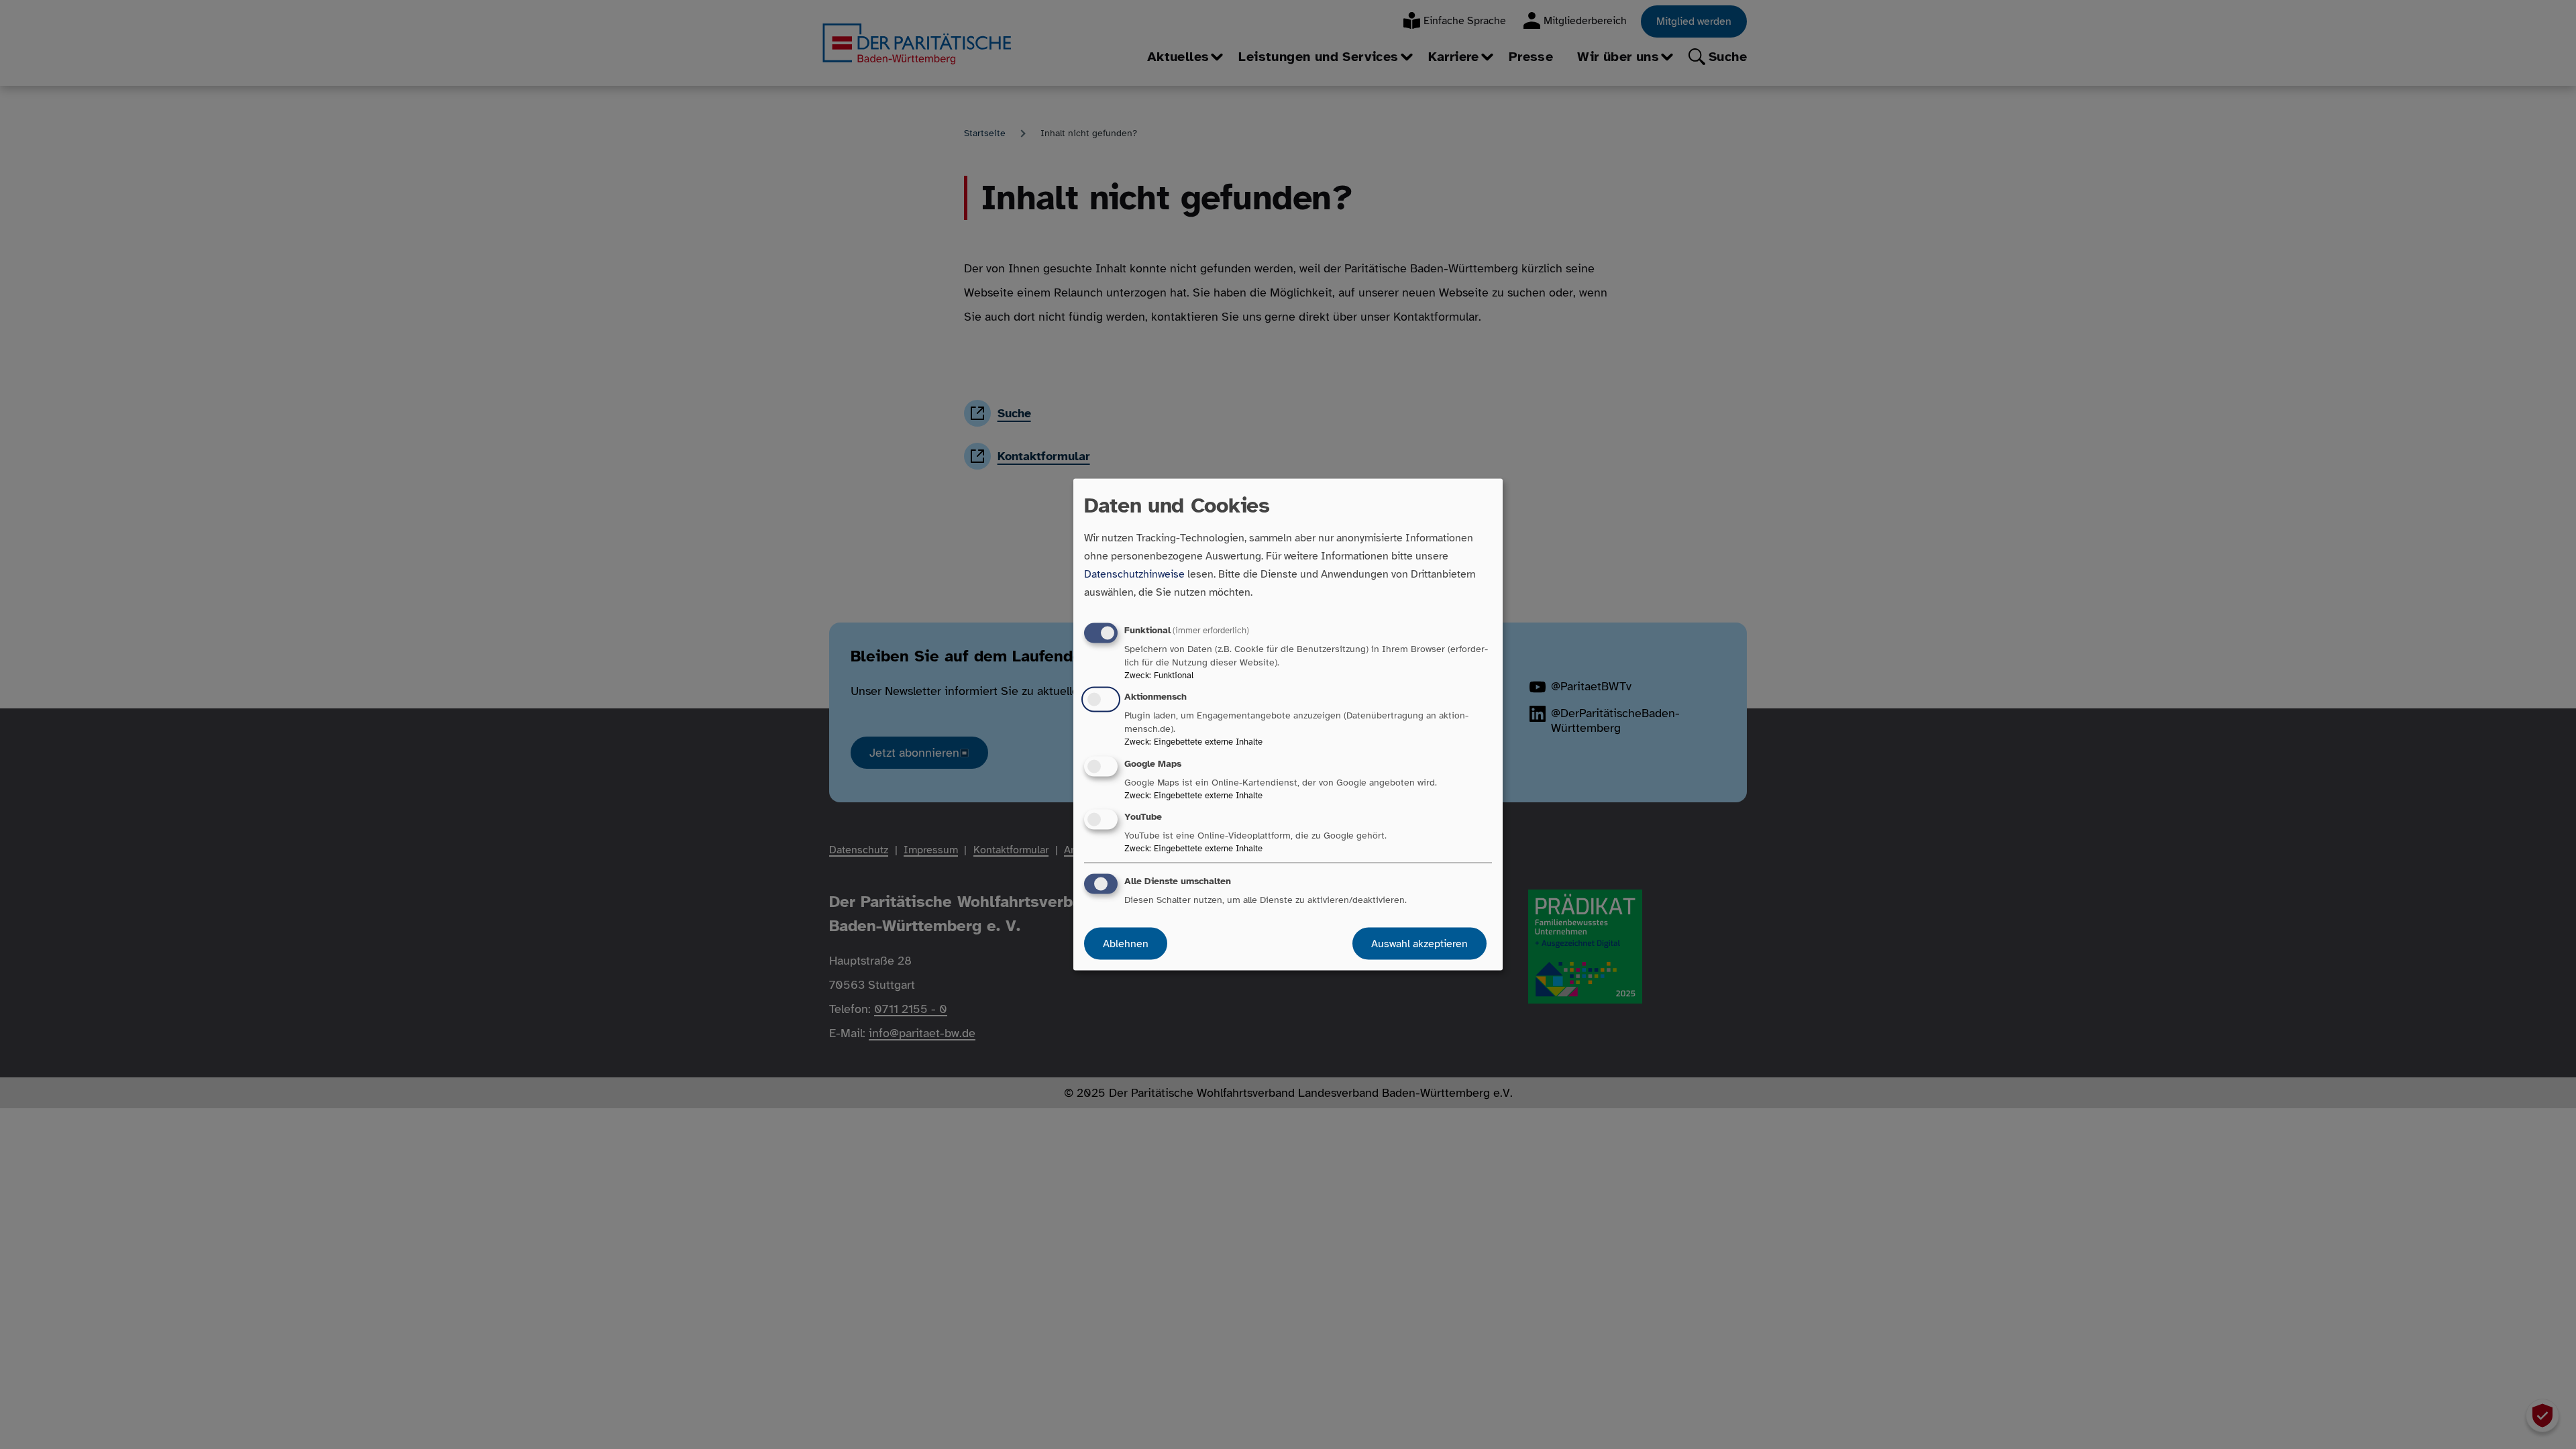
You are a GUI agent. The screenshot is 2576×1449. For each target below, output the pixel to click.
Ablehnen (1126, 943)
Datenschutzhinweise (1134, 574)
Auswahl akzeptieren (1419, 943)
